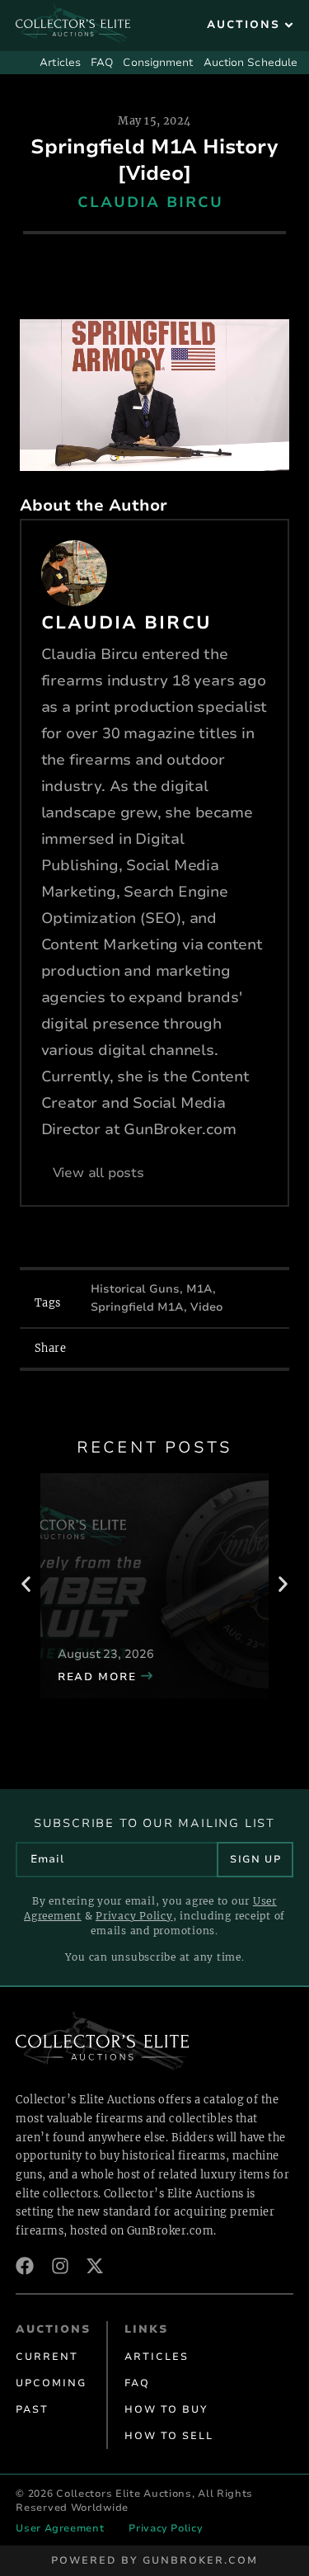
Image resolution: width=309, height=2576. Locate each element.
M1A (199, 1289)
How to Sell (169, 2436)
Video (206, 1307)
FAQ (102, 63)
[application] (155, 395)
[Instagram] (60, 2266)
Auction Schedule (251, 63)
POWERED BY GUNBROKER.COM (154, 2560)
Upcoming (51, 2383)
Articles (60, 63)
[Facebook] (25, 2266)
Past (32, 2409)
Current (47, 2357)
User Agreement (60, 2528)
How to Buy (166, 2409)
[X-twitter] (95, 2266)
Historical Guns (135, 1289)
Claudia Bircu (150, 202)
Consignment (158, 63)
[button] (252, 25)
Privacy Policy (134, 1916)
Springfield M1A (137, 1307)
